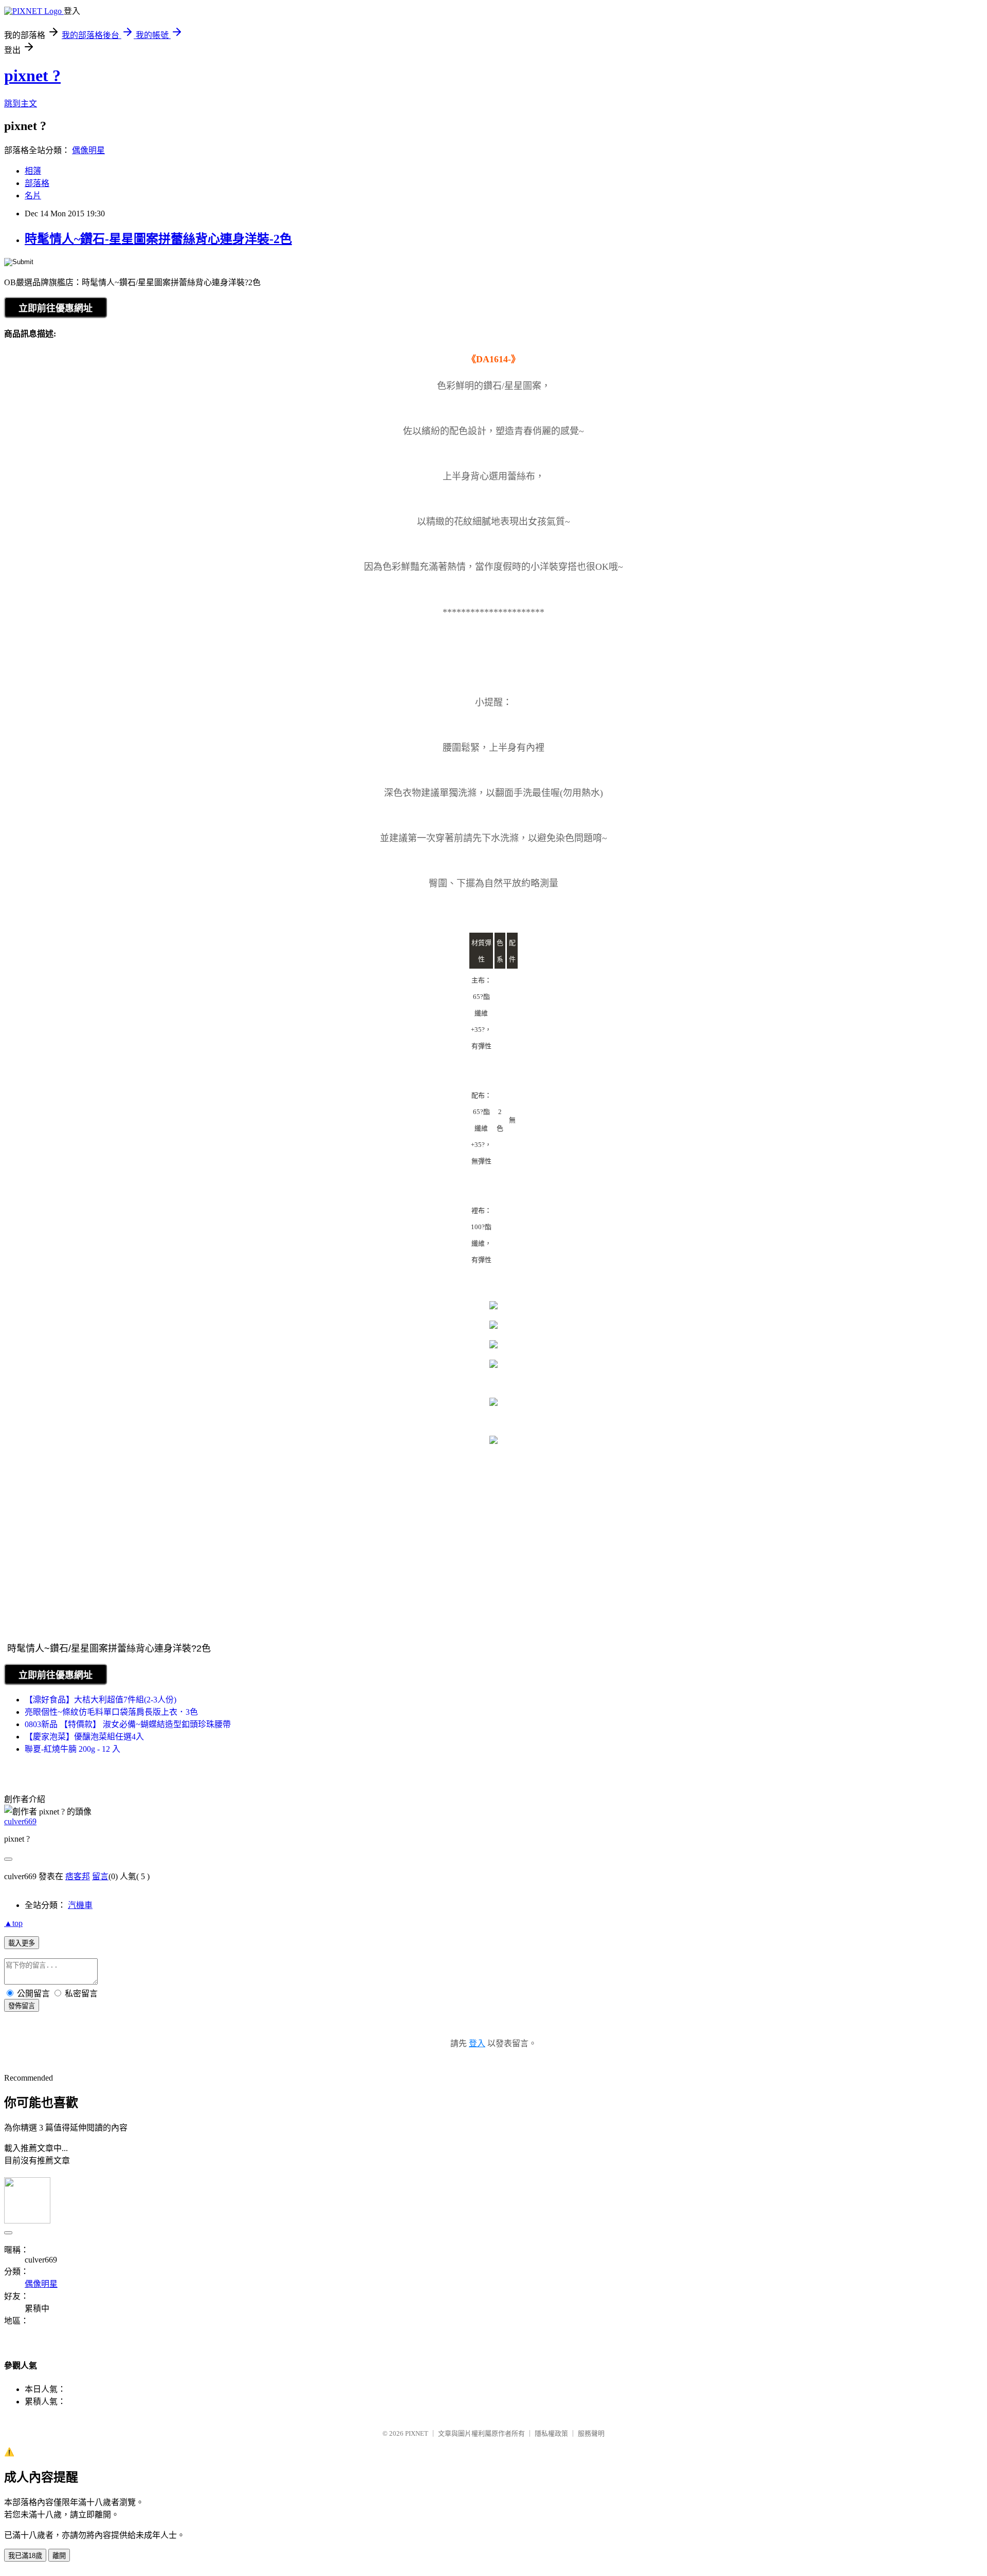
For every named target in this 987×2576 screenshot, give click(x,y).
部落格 (37, 183)
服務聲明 (591, 2433)
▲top (13, 1923)
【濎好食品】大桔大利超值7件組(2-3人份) (100, 1700)
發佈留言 (22, 2006)
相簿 (33, 171)
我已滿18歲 (25, 2556)
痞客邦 (78, 1876)
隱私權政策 (551, 2433)
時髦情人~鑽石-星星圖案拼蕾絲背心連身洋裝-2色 (158, 239)
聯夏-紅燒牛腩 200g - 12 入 (72, 1749)
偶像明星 (88, 150)
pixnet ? (32, 76)
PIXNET (417, 2433)
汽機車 (80, 1905)
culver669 (20, 1821)
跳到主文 (21, 104)
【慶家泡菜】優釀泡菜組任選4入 (84, 1737)
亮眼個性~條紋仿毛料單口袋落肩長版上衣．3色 (111, 1712)
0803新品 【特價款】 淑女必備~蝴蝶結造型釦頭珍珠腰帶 (128, 1724)
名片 (33, 196)
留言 (100, 1876)
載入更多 (22, 1943)
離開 (59, 2556)
